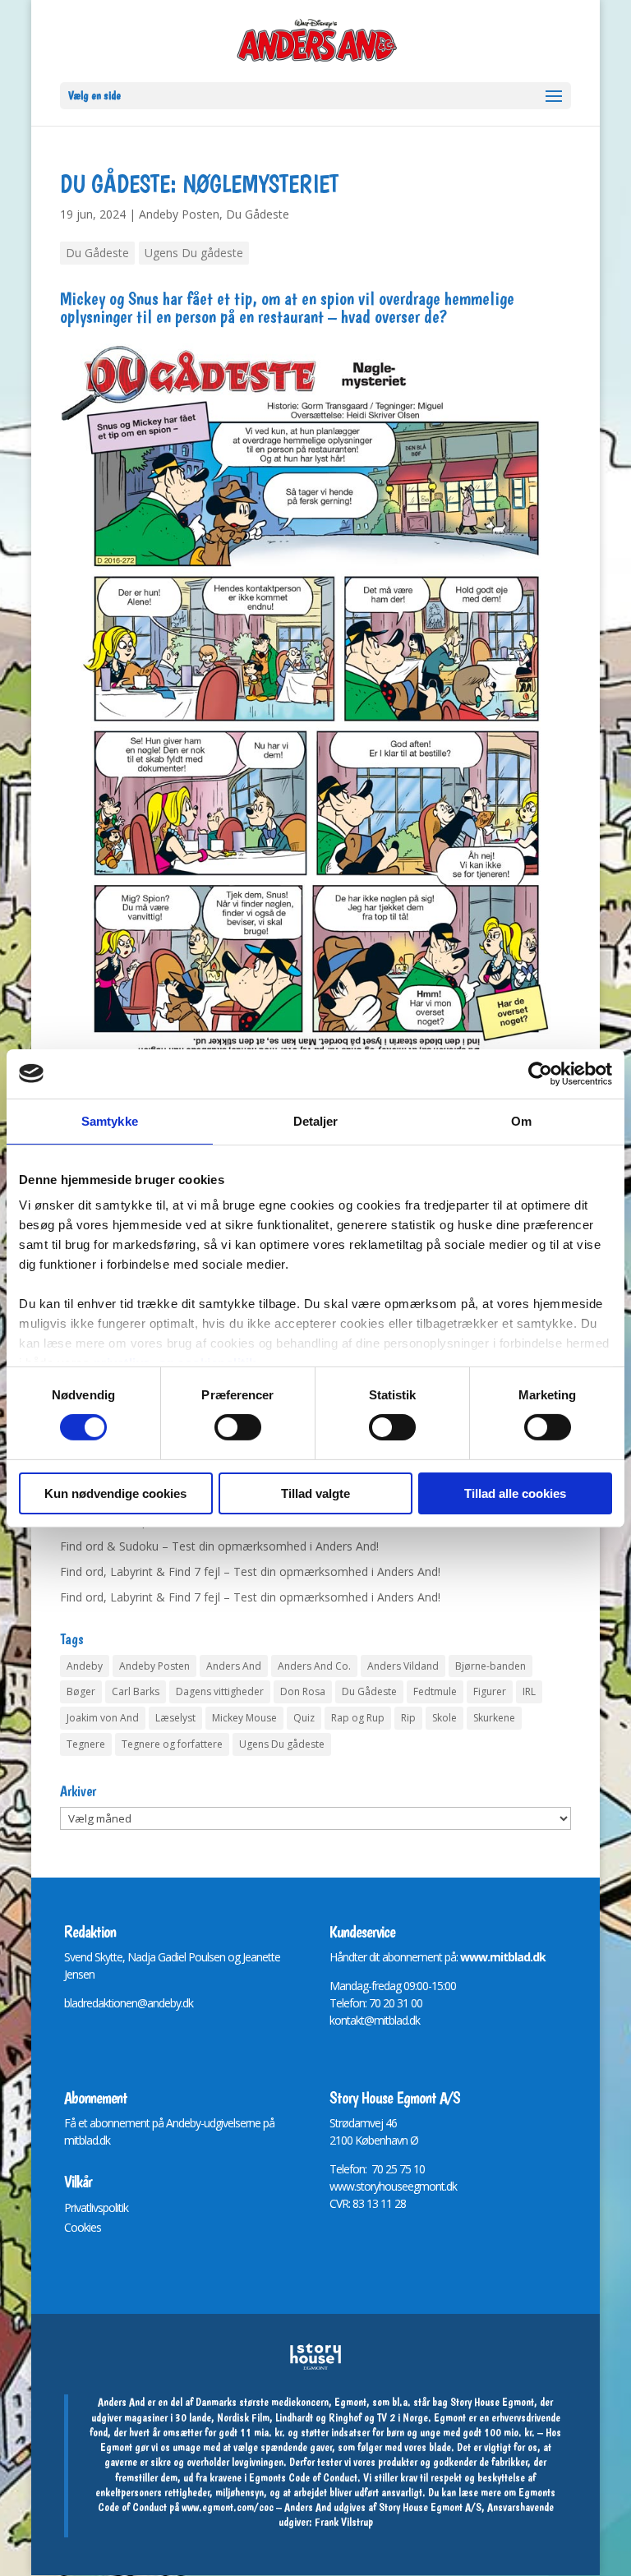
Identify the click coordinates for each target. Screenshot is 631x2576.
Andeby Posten (179, 214)
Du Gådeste (258, 214)
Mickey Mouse (244, 1718)
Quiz (304, 1718)
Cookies (83, 2227)
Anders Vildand (403, 1666)
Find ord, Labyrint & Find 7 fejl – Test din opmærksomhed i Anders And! (250, 1571)
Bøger (81, 1691)
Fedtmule (435, 1691)
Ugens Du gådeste (194, 253)
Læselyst (175, 1718)
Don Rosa (303, 1691)
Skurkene (494, 1718)
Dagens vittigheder (220, 1691)
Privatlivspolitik (96, 2207)
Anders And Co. (314, 1666)
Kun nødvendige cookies (115, 1493)
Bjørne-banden (491, 1666)
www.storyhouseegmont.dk (393, 2186)
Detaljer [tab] (316, 1120)
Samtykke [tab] (110, 1120)
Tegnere (86, 1744)
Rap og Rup (358, 1718)
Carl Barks (136, 1691)
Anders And (234, 1666)
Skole (444, 1718)
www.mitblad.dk (503, 1957)
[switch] (238, 1427)
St (334, 2123)
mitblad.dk (87, 2140)
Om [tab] (521, 1120)
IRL (529, 1691)
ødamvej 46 (369, 2123)
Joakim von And (103, 1718)
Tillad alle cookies (515, 1493)
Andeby (85, 1666)
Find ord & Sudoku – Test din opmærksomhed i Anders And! (219, 1546)
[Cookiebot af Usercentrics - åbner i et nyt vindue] (540, 1073)
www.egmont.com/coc (228, 2507)
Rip (408, 1718)
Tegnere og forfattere (172, 1744)
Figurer (490, 1691)
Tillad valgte (315, 1493)
